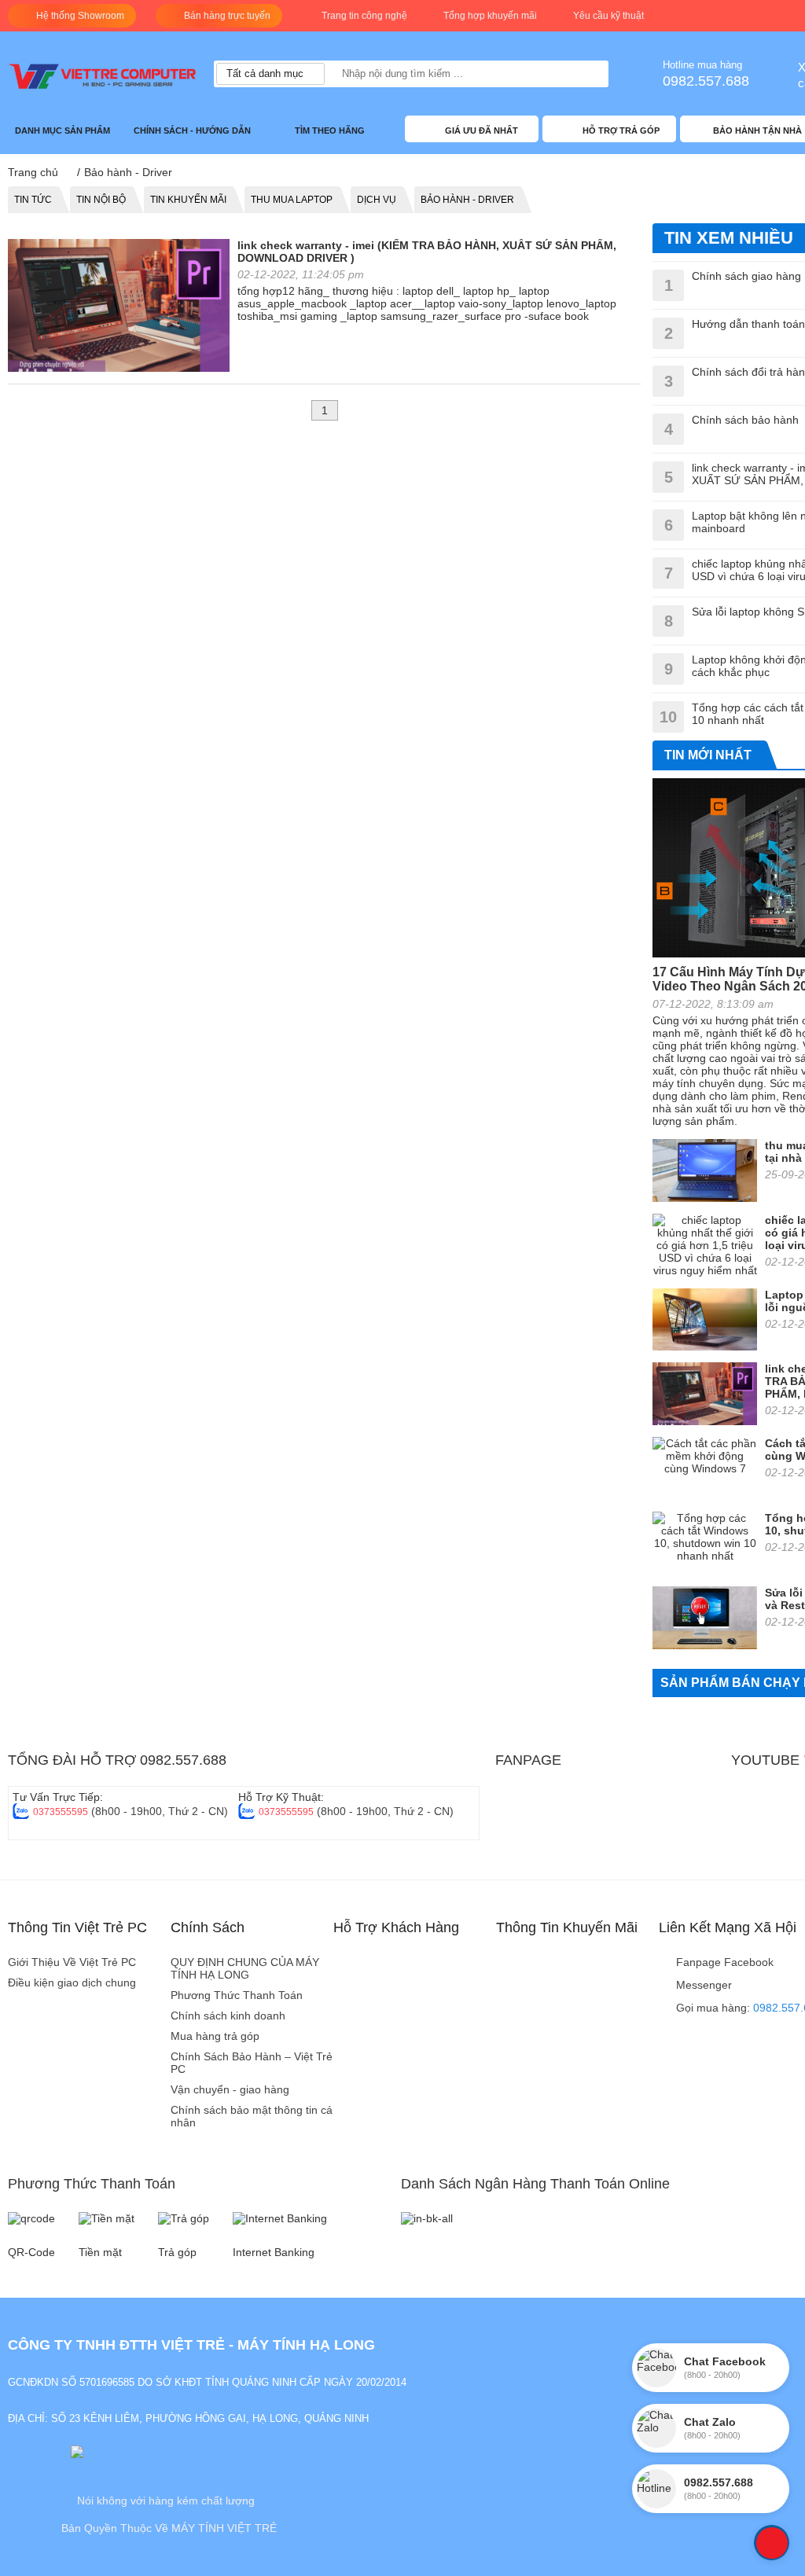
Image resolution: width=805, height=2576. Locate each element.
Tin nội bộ (101, 200)
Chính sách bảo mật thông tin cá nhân (252, 2116)
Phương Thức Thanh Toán (237, 1995)
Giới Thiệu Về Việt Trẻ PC (72, 1962)
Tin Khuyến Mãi (188, 200)
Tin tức (33, 200)
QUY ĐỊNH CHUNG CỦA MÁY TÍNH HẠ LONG (245, 1968)
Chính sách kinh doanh (228, 2016)
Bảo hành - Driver (467, 200)
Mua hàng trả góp (215, 2036)
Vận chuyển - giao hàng (230, 2089)
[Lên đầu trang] (772, 2543)
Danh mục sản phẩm (64, 130)
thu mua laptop (292, 200)
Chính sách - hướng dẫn (193, 130)
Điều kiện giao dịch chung (72, 1983)
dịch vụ (377, 200)
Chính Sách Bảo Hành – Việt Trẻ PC (252, 2063)
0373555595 (61, 1812)
